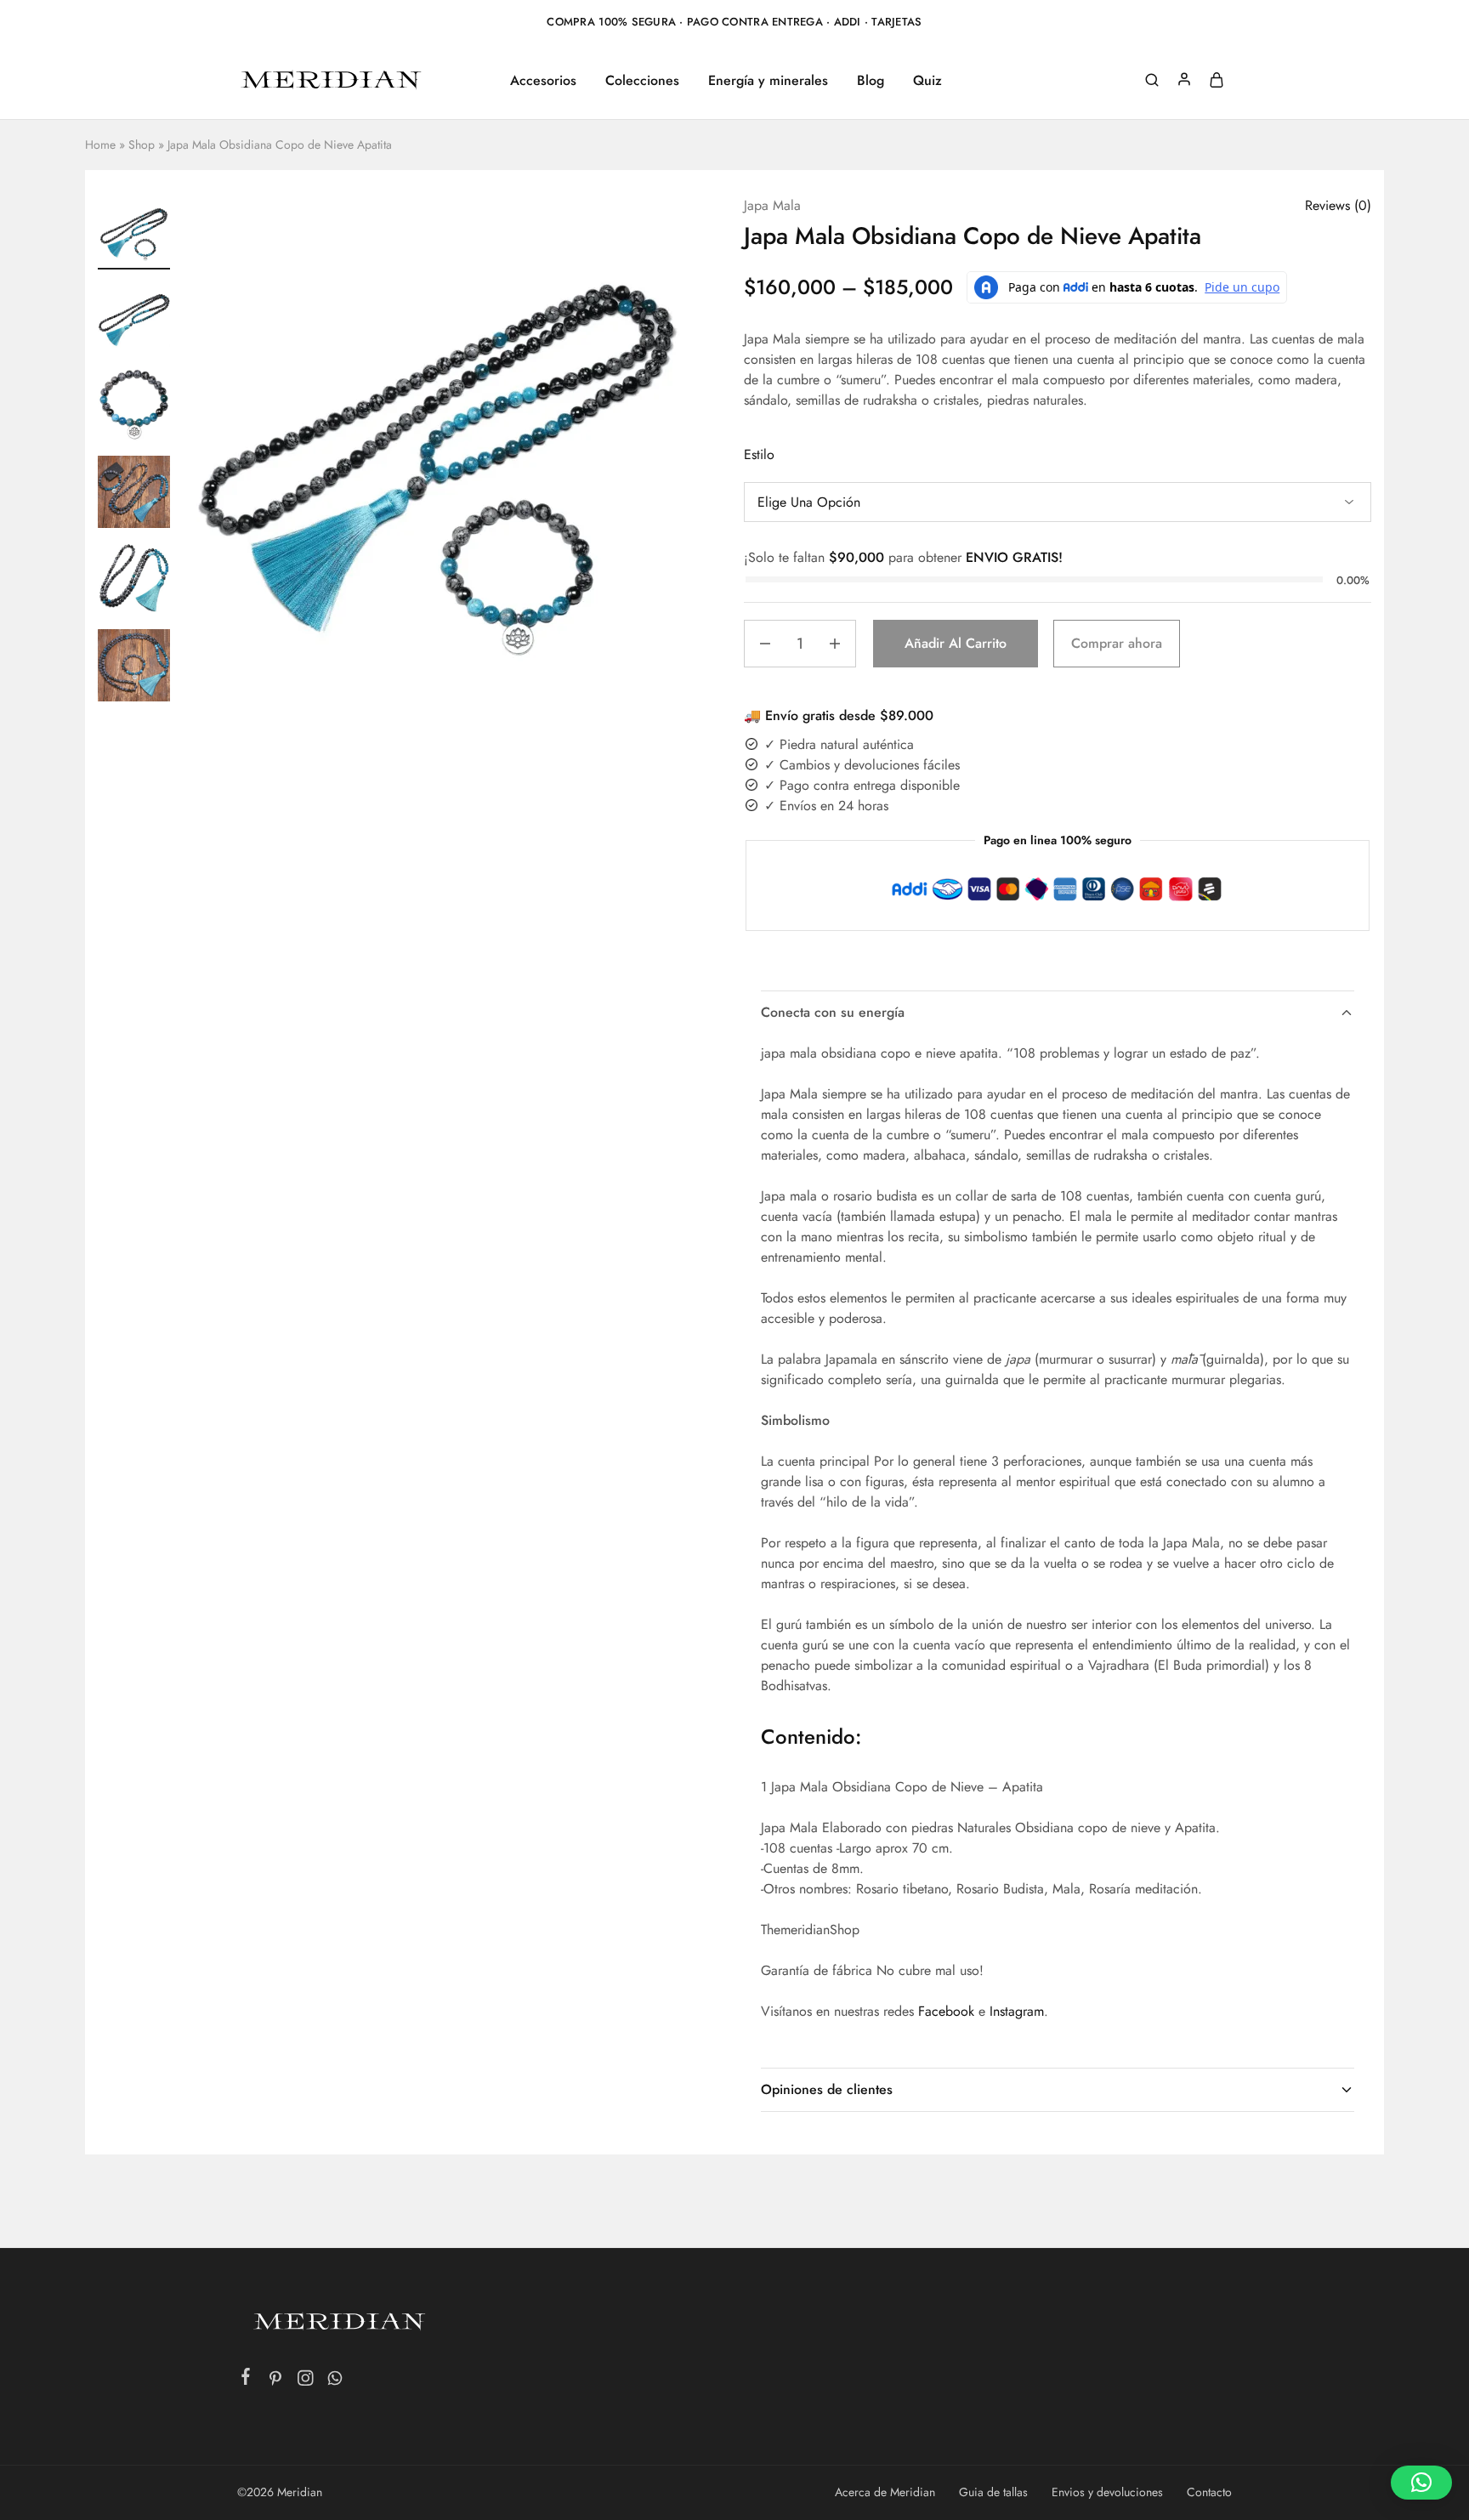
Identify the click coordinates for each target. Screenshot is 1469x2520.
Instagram (1017, 2011)
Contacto (1209, 2492)
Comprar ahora (1117, 643)
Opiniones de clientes (827, 2089)
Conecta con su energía (833, 1012)
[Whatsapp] (335, 2381)
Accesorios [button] (543, 81)
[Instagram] (306, 2381)
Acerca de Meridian (885, 2492)
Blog (871, 81)
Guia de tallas (993, 2492)
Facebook (946, 2011)
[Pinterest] (276, 2381)
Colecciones (642, 81)
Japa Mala (772, 205)
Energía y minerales (768, 81)
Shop (142, 145)
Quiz (927, 81)
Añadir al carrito (956, 643)
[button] (134, 696)
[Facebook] (246, 2380)
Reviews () (1338, 205)
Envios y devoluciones (1107, 2492)
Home (100, 145)
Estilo (759, 454)
